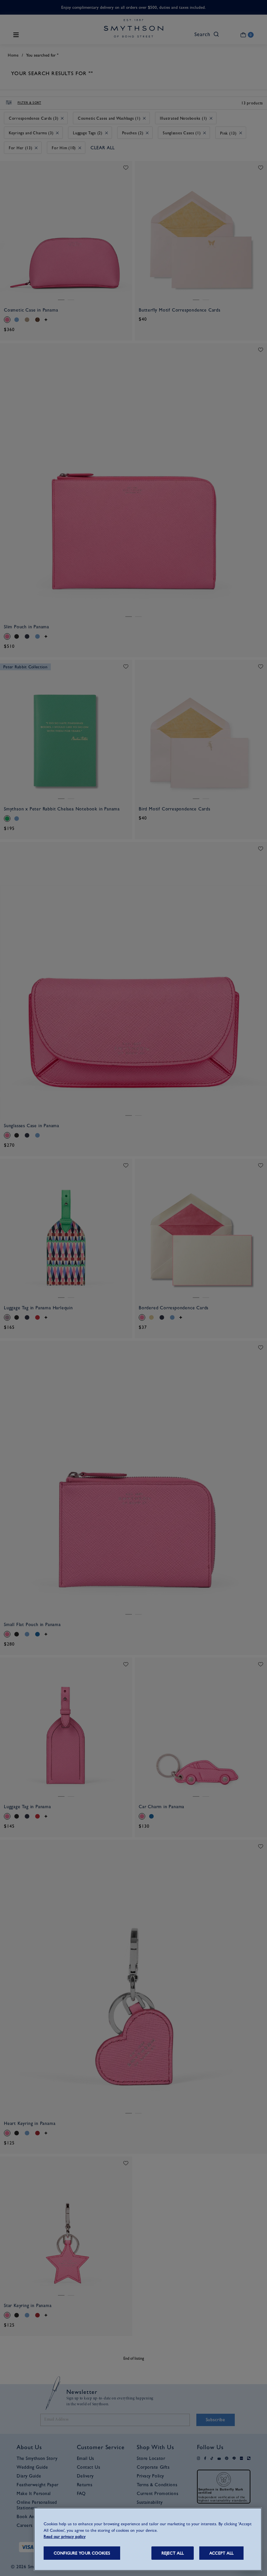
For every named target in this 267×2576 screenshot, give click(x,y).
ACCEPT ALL (221, 2553)
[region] (148, 2539)
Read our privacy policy (65, 2536)
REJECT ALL (173, 2553)
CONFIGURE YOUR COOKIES (82, 2553)
